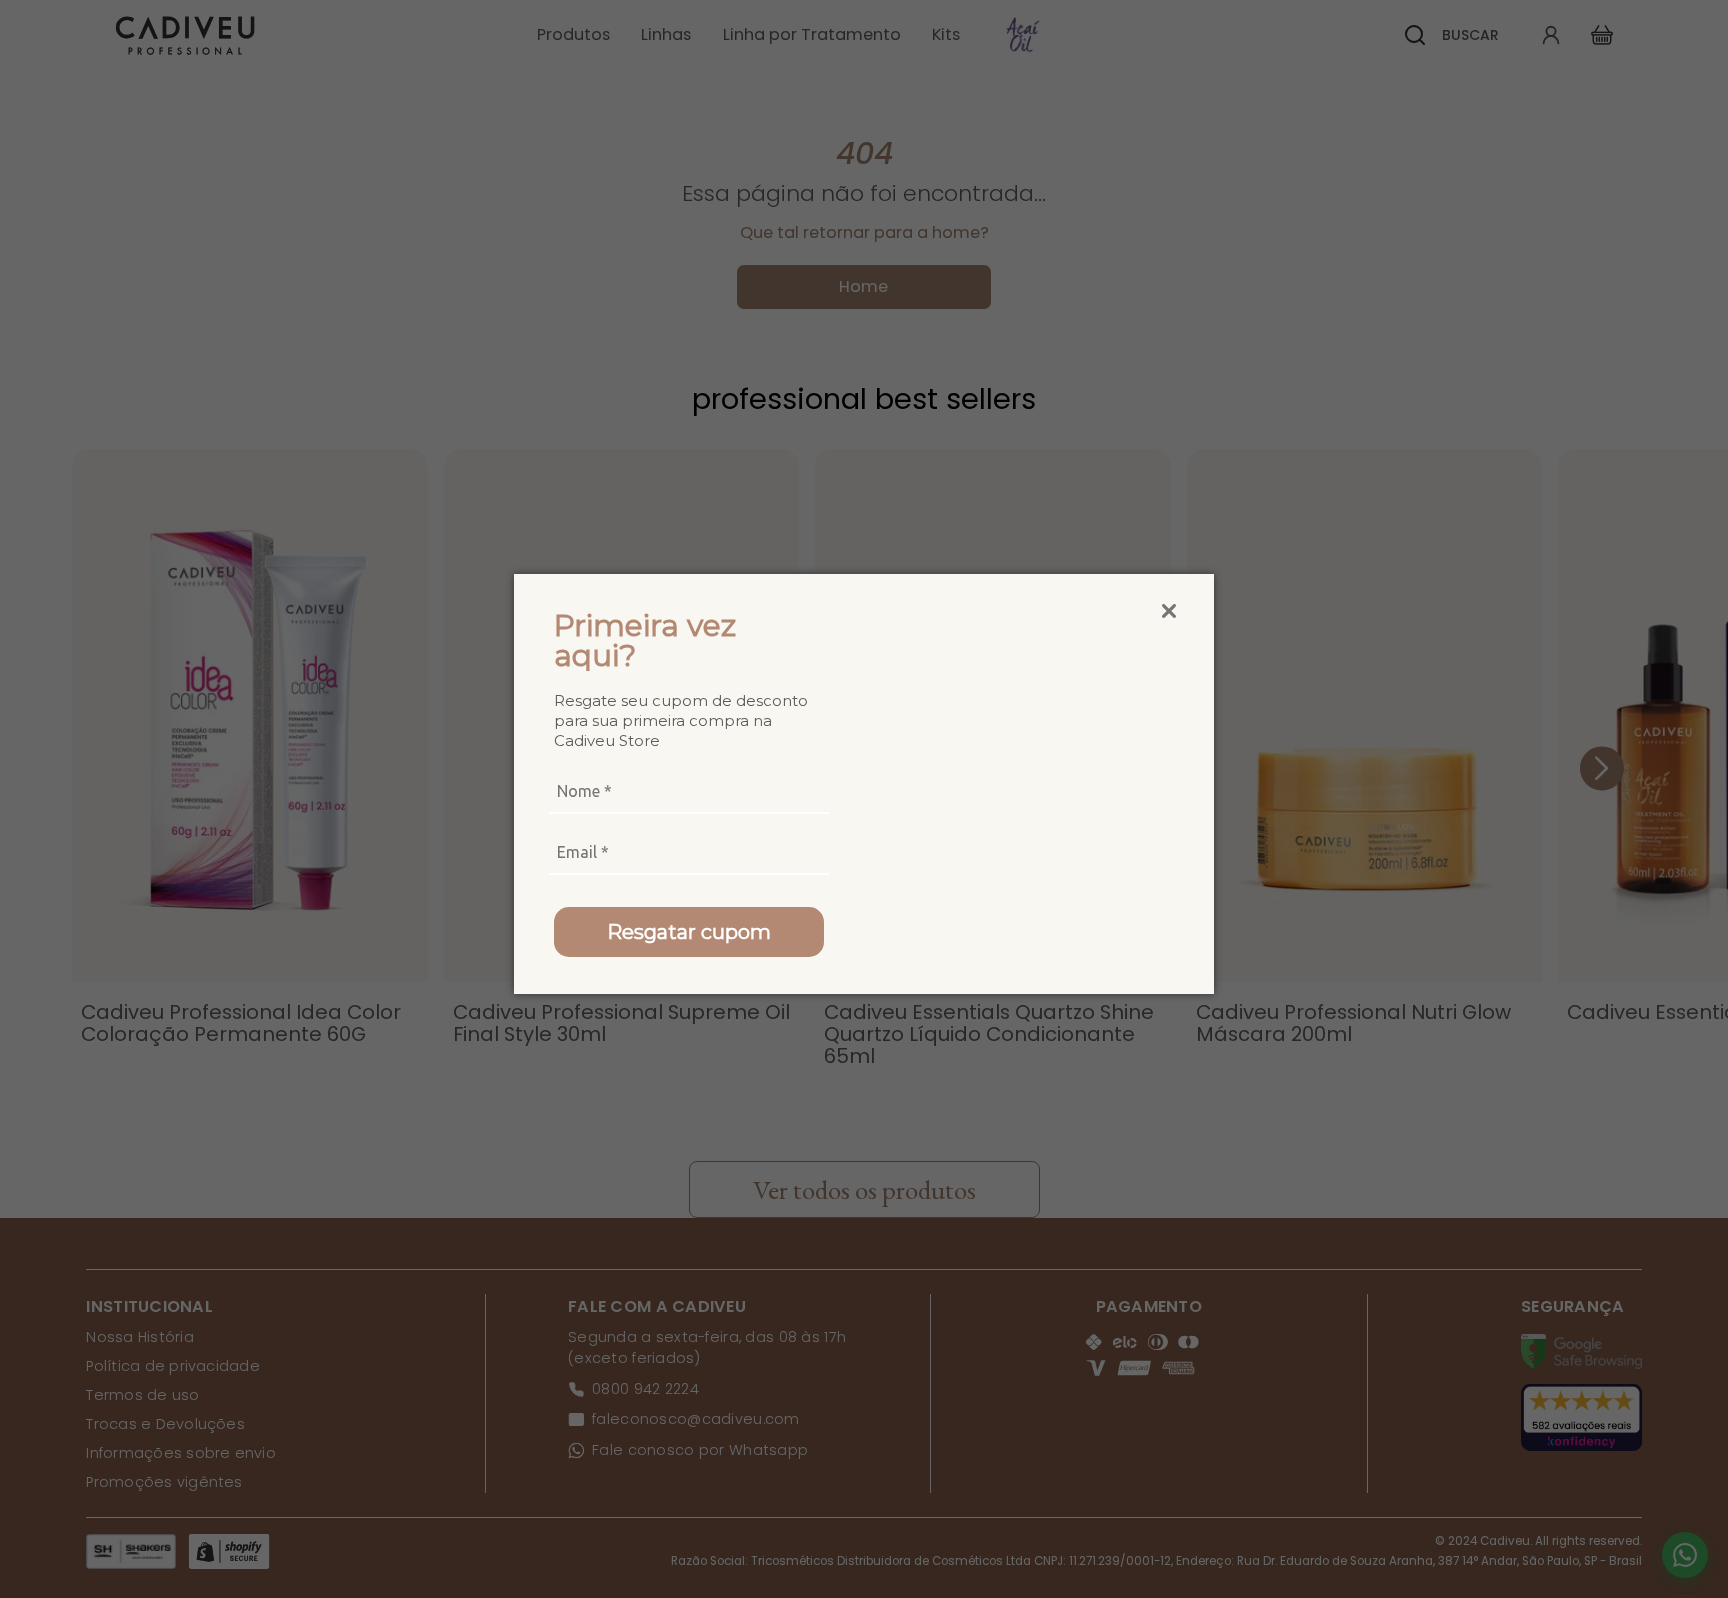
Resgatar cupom (689, 932)
